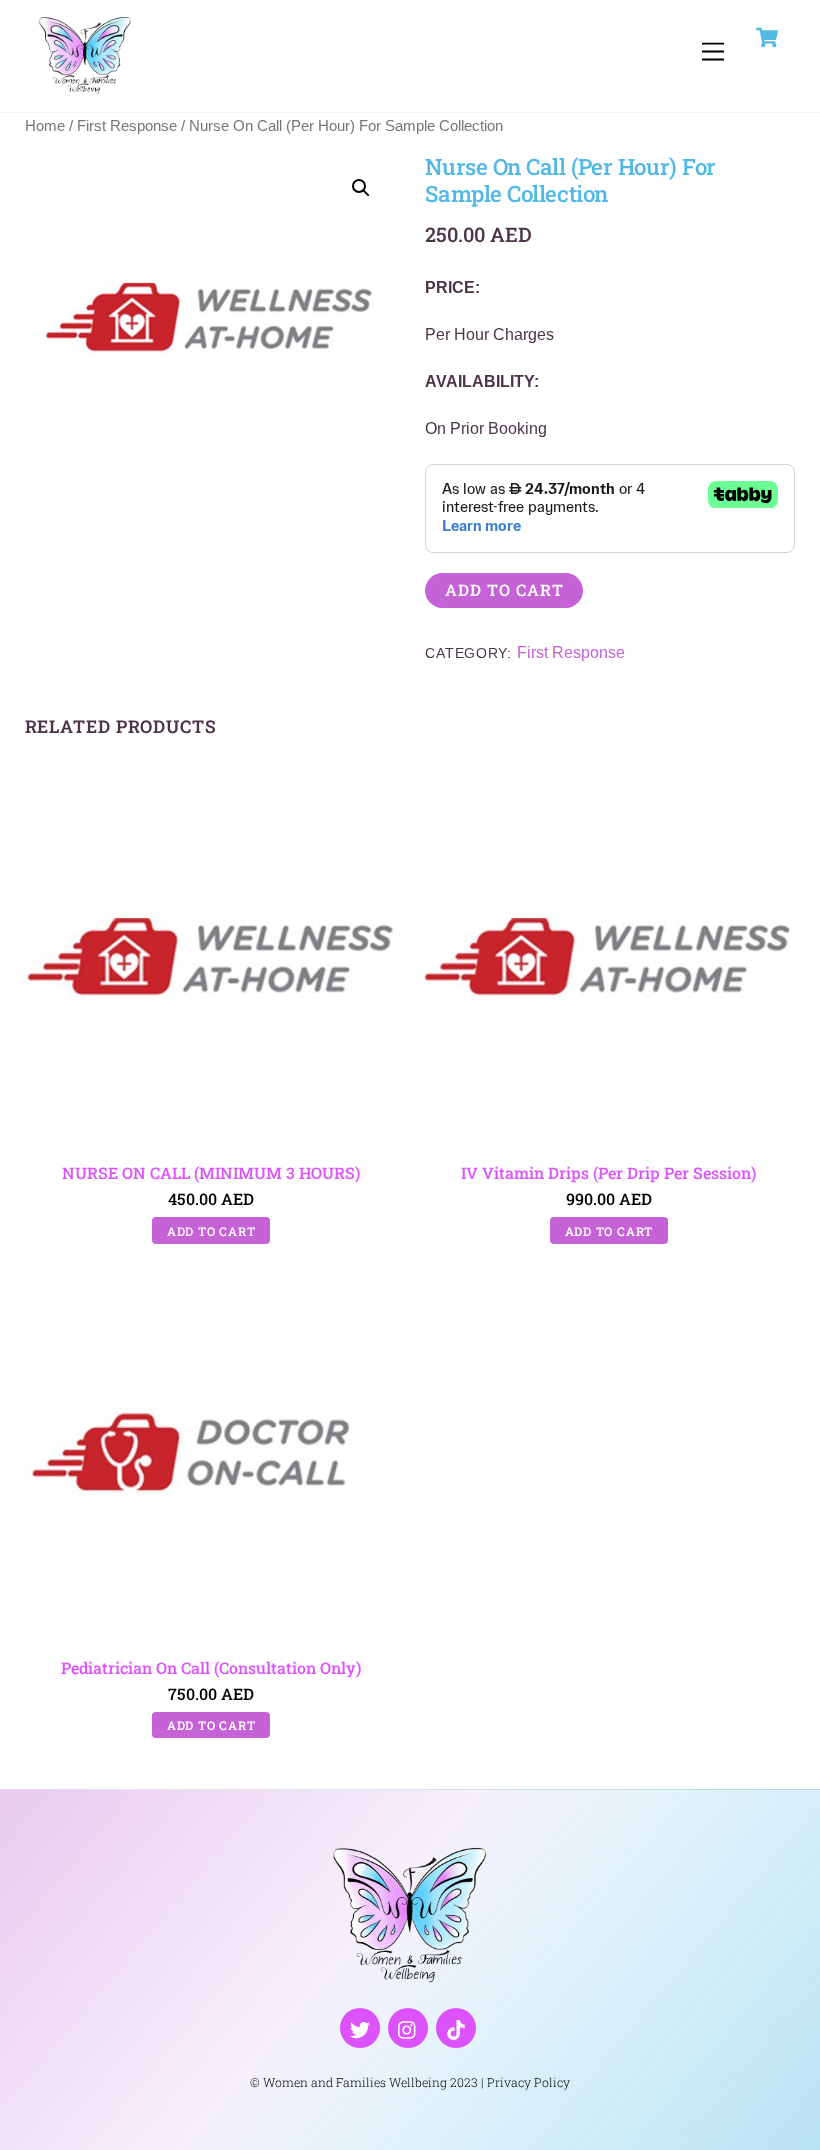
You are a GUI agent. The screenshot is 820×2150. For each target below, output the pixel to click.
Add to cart (504, 589)
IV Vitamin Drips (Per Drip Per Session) (608, 1172)
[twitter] (360, 2026)
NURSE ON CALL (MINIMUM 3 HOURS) (211, 1172)
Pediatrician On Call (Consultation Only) (211, 1667)
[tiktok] (456, 2026)
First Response (127, 126)
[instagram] (408, 2026)
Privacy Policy (528, 2082)
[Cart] (767, 37)
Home (45, 126)
